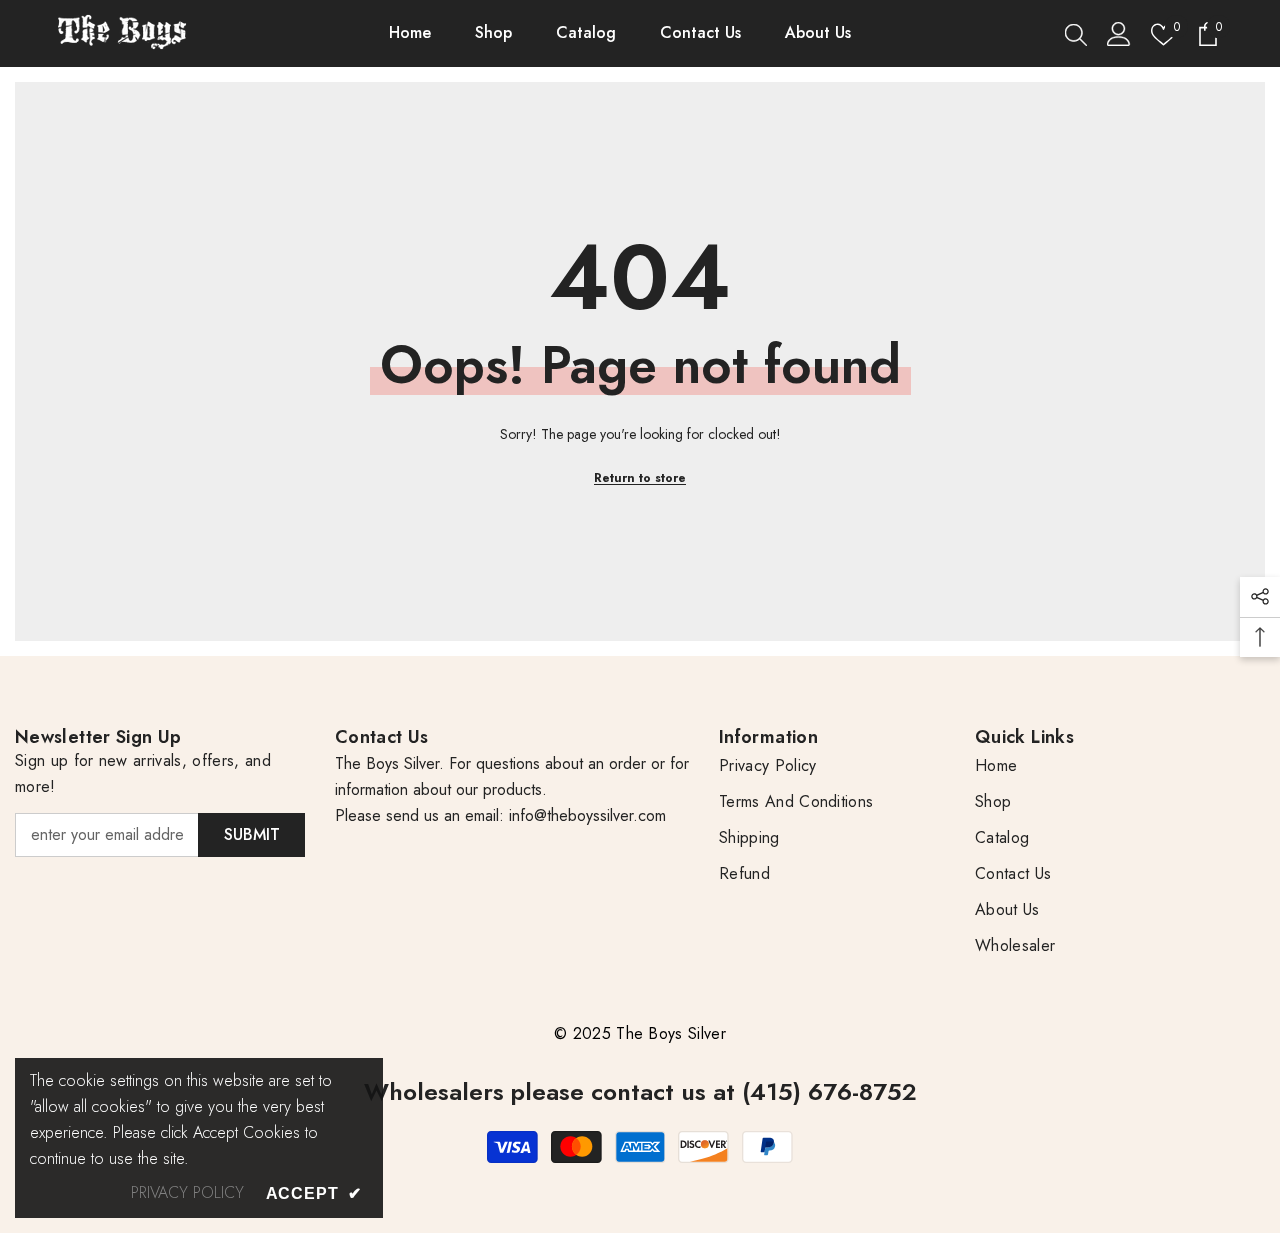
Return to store (640, 478)
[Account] (1119, 34)
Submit (252, 834)
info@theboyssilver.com (585, 815)
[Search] (1076, 34)
